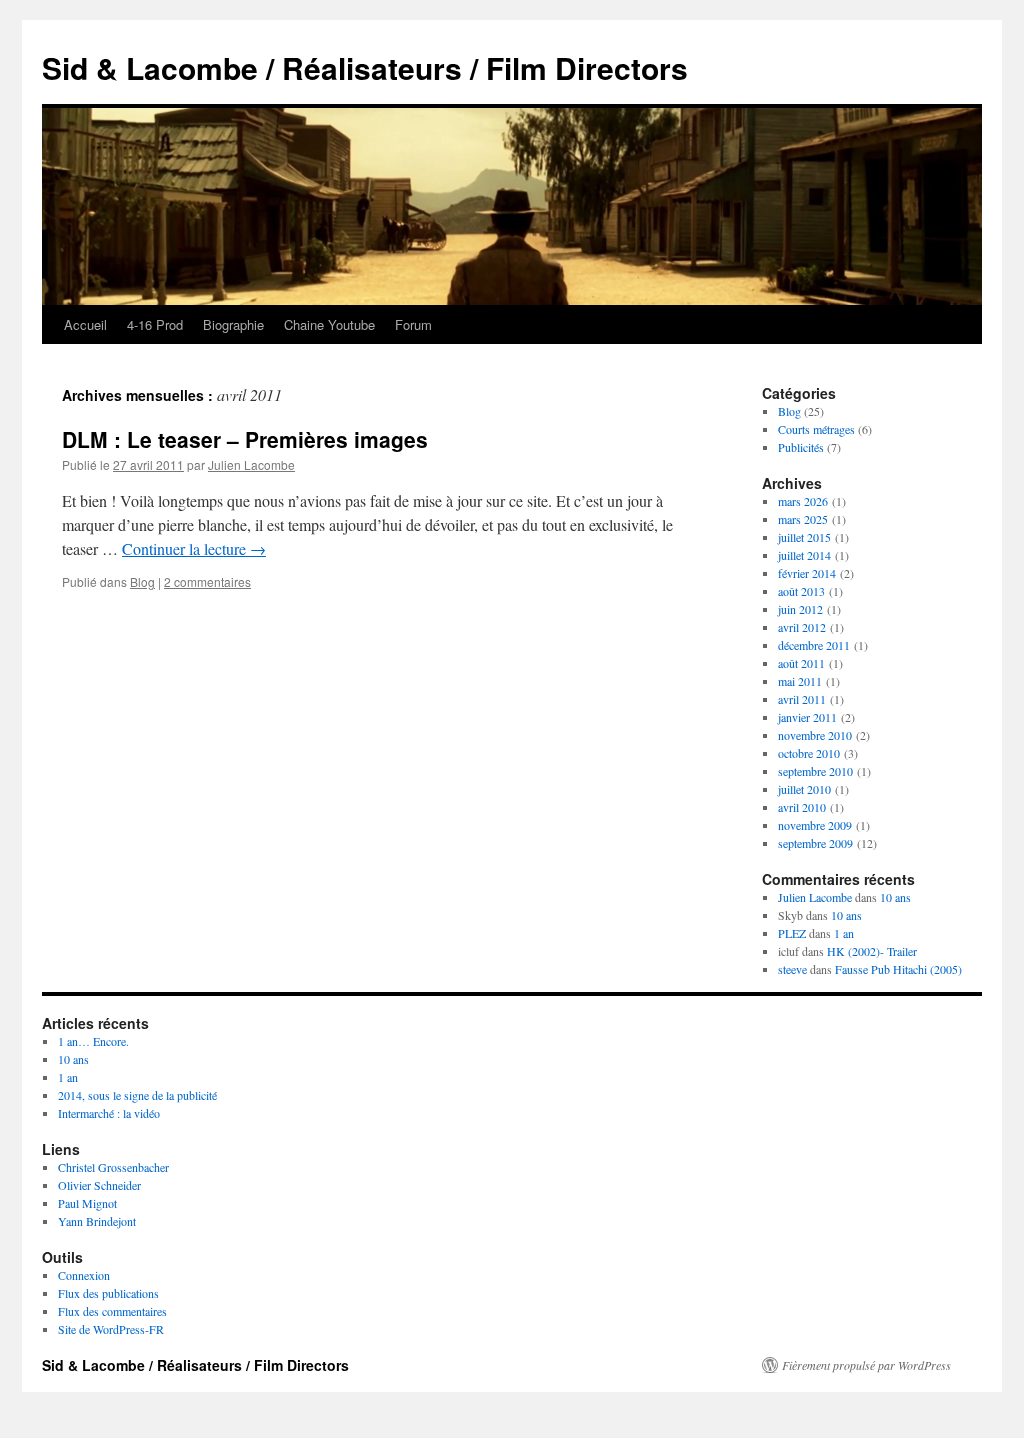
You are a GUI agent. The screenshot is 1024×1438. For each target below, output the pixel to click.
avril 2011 (802, 699)
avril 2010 (802, 807)
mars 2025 (803, 519)
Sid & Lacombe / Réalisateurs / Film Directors (365, 67)
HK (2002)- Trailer (872, 951)
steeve (792, 969)
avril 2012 (802, 627)
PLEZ (792, 933)
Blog (142, 581)
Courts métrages (816, 429)
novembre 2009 (815, 825)
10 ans (895, 897)
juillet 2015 (804, 537)
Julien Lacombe (251, 464)
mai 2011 (800, 681)
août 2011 (801, 663)
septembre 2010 (815, 771)
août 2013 (801, 591)
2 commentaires (207, 581)
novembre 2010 (815, 735)
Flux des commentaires (112, 1311)
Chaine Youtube (329, 324)
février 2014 (807, 573)
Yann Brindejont (97, 1221)
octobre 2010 (809, 753)
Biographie (233, 324)
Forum (413, 324)
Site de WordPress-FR (111, 1329)
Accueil (85, 324)
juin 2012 (800, 609)
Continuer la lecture (194, 548)
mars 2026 (803, 501)
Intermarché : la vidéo (109, 1113)
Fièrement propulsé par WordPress (866, 1365)
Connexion (84, 1275)
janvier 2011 (807, 717)
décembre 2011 (814, 645)
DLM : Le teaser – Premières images (245, 439)
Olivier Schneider (99, 1185)
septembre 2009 (815, 843)
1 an (844, 933)
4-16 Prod (155, 324)
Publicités (801, 447)
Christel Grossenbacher (113, 1167)
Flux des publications (108, 1293)
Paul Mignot (87, 1203)
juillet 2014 (804, 555)
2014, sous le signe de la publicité (137, 1095)
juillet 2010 (804, 789)
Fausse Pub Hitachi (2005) (898, 969)
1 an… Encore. (93, 1041)
